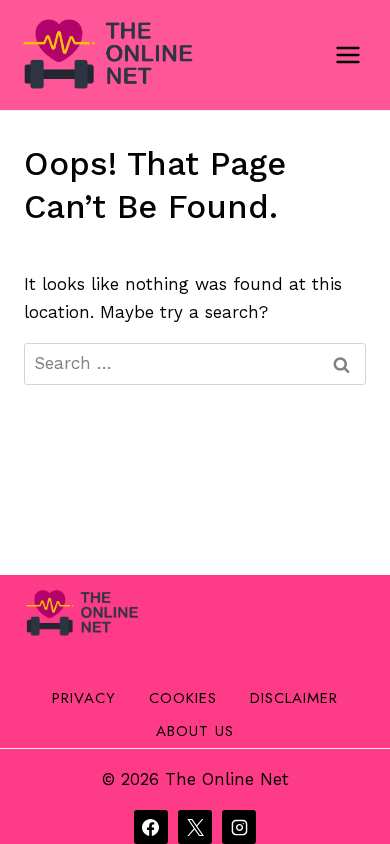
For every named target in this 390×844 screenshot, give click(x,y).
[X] (195, 827)
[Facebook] (151, 827)
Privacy (84, 698)
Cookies (183, 698)
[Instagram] (239, 827)
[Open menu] (347, 54)
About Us (195, 731)
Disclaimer (294, 698)
